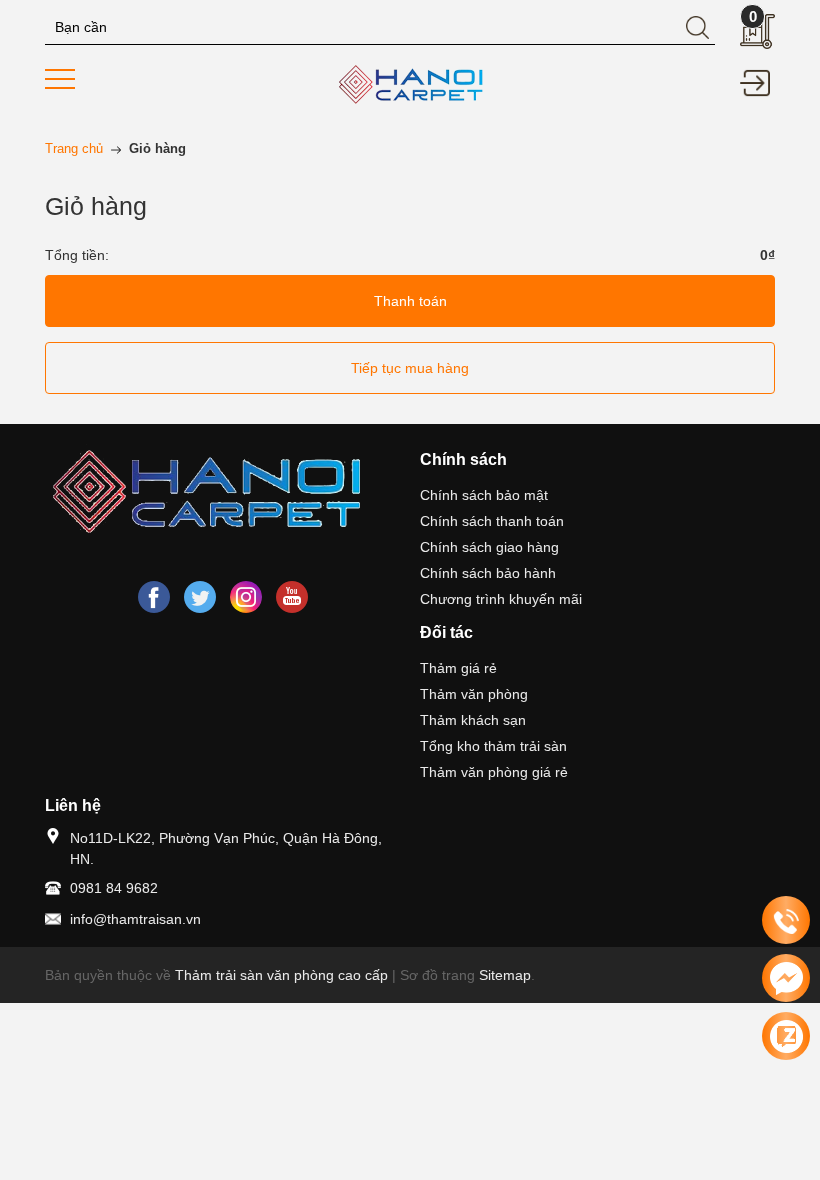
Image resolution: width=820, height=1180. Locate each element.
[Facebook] (154, 597)
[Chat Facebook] (786, 978)
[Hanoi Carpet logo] (222, 495)
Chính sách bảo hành (488, 573)
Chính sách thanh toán (492, 521)
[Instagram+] (246, 597)
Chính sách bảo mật (484, 495)
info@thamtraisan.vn (135, 919)
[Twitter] (200, 597)
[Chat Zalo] (786, 1036)
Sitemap (505, 975)
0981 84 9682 (114, 888)
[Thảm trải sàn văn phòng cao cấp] (410, 85)
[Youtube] (292, 597)
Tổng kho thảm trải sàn (493, 746)
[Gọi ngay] (786, 921)
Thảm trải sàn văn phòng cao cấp (281, 975)
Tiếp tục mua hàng (410, 368)
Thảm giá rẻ (458, 668)
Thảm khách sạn (473, 720)
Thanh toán (410, 301)
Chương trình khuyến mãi (501, 599)
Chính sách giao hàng (489, 547)
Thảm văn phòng (474, 694)
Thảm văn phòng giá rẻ (494, 772)
